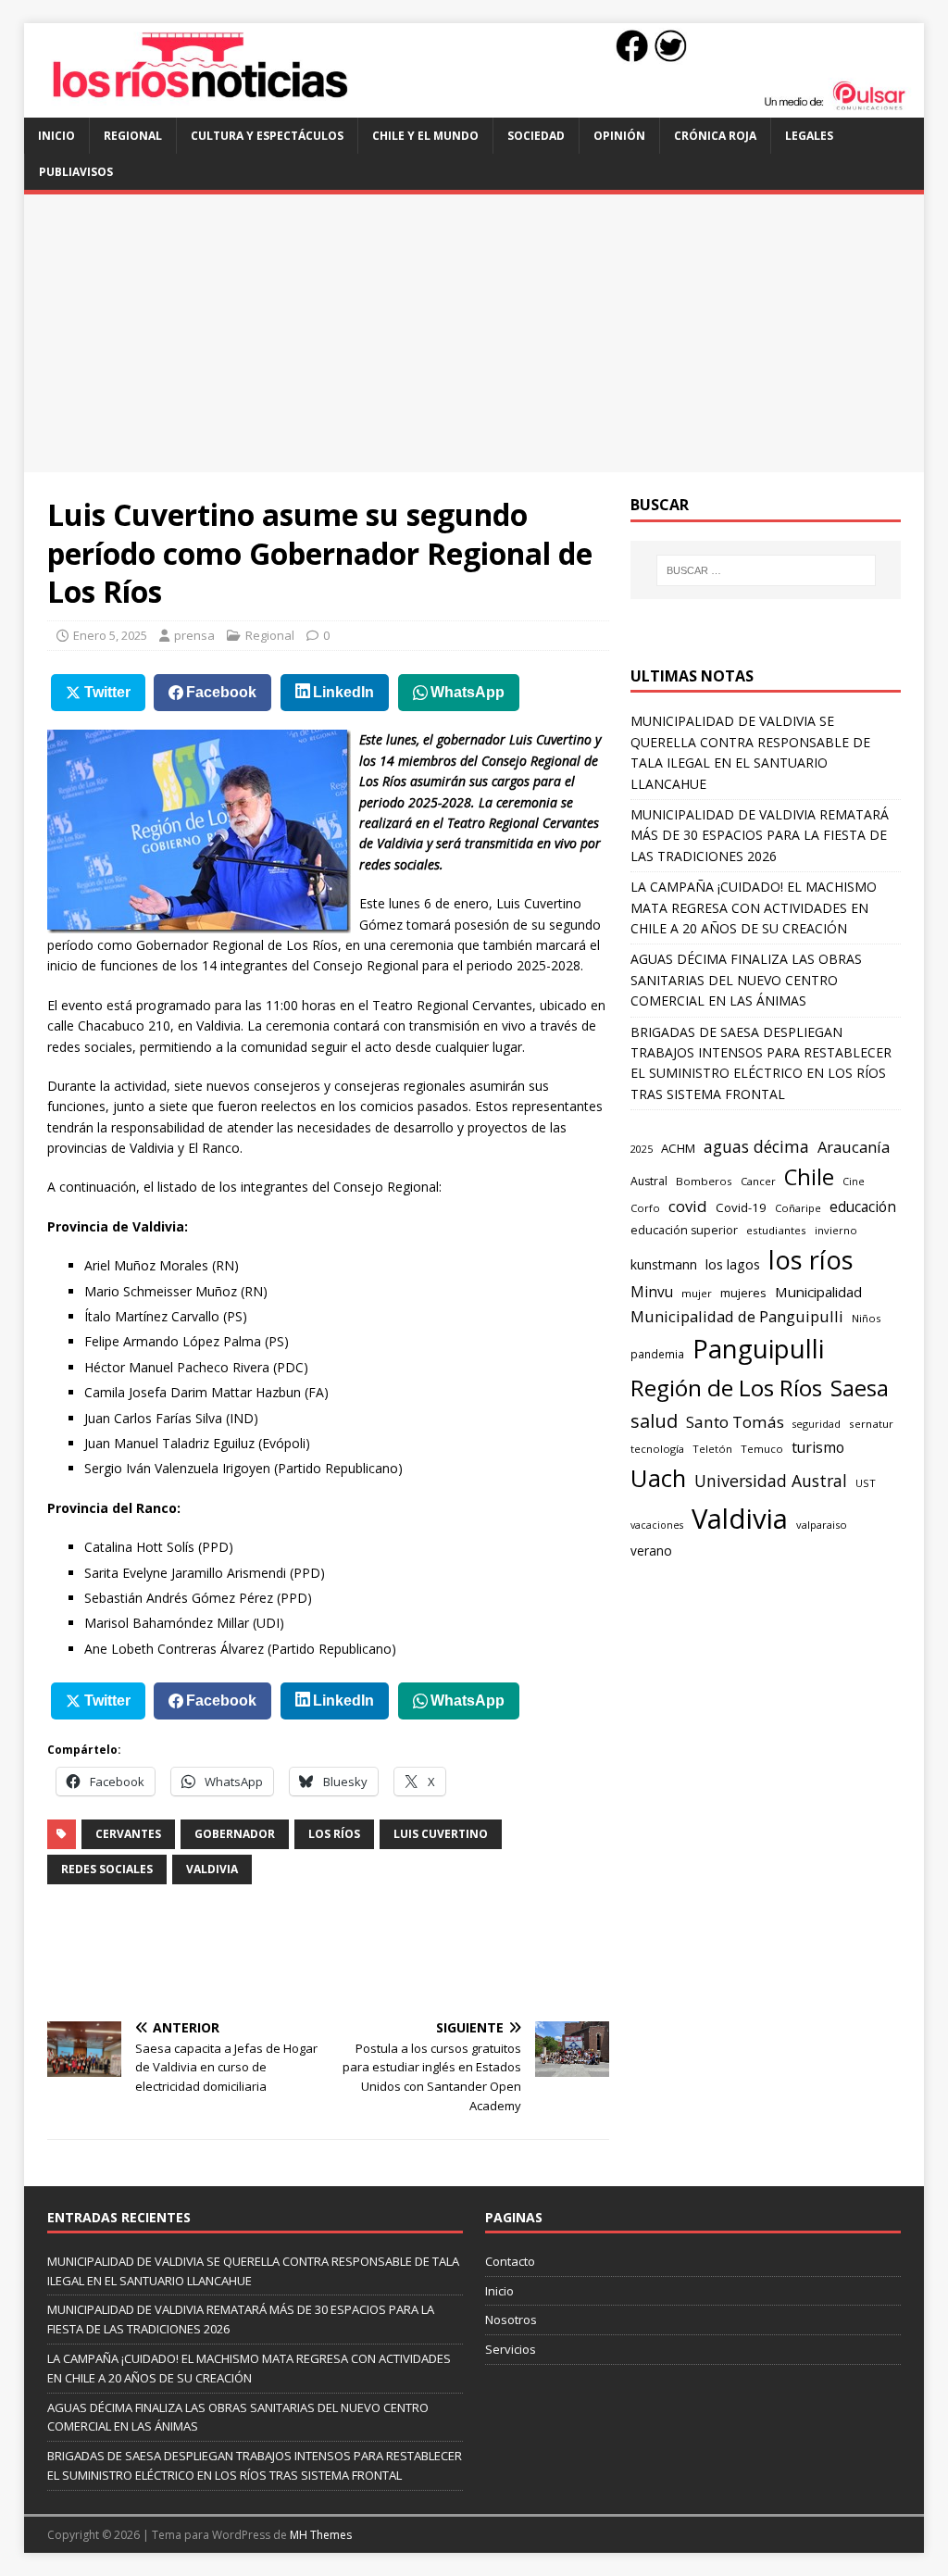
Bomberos (704, 1181)
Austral (649, 1181)
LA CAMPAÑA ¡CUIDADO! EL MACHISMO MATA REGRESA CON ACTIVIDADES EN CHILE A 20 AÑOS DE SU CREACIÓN (754, 907)
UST (866, 1483)
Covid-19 (741, 1207)
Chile (809, 1177)
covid (688, 1206)
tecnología (657, 1449)
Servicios (511, 2349)
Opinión (619, 136)
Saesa (860, 1388)
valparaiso (822, 1525)
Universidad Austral (771, 1481)
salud (654, 1421)
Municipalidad (818, 1292)
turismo (818, 1447)
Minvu (652, 1292)
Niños (866, 1318)
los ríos (334, 1834)
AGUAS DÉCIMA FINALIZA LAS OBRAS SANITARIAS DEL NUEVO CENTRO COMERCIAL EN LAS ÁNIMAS (746, 980)
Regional (133, 136)
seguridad (817, 1424)
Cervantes (128, 1834)
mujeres (743, 1293)
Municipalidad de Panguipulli (737, 1316)
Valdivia (212, 1869)
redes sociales (107, 1869)
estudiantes (776, 1230)
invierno (836, 1230)
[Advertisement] (474, 333)
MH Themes (321, 2535)
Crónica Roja (715, 136)
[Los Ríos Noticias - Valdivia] (474, 107)
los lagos (733, 1264)
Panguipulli (758, 1349)
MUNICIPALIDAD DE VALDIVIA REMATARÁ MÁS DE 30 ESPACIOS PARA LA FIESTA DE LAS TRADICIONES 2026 (760, 835)
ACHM (678, 1148)
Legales (809, 136)
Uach (658, 1478)
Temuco (762, 1449)
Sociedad (536, 136)
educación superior (684, 1230)
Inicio (56, 136)
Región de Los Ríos (726, 1388)
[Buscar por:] (766, 570)
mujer (697, 1293)
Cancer (758, 1181)
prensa (194, 635)
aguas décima (756, 1146)
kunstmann (664, 1264)
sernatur (871, 1424)
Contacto (510, 2261)
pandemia (657, 1354)
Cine (854, 1182)
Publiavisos (76, 172)
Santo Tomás (735, 1422)
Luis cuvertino (441, 1834)
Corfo (645, 1208)
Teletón (712, 1449)
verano (651, 1551)
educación (863, 1207)
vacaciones (657, 1525)
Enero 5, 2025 (110, 635)
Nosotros (511, 2320)
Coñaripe (798, 1208)
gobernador (235, 1834)
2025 (642, 1149)
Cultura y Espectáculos (267, 136)
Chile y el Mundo (425, 136)
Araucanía (854, 1147)
